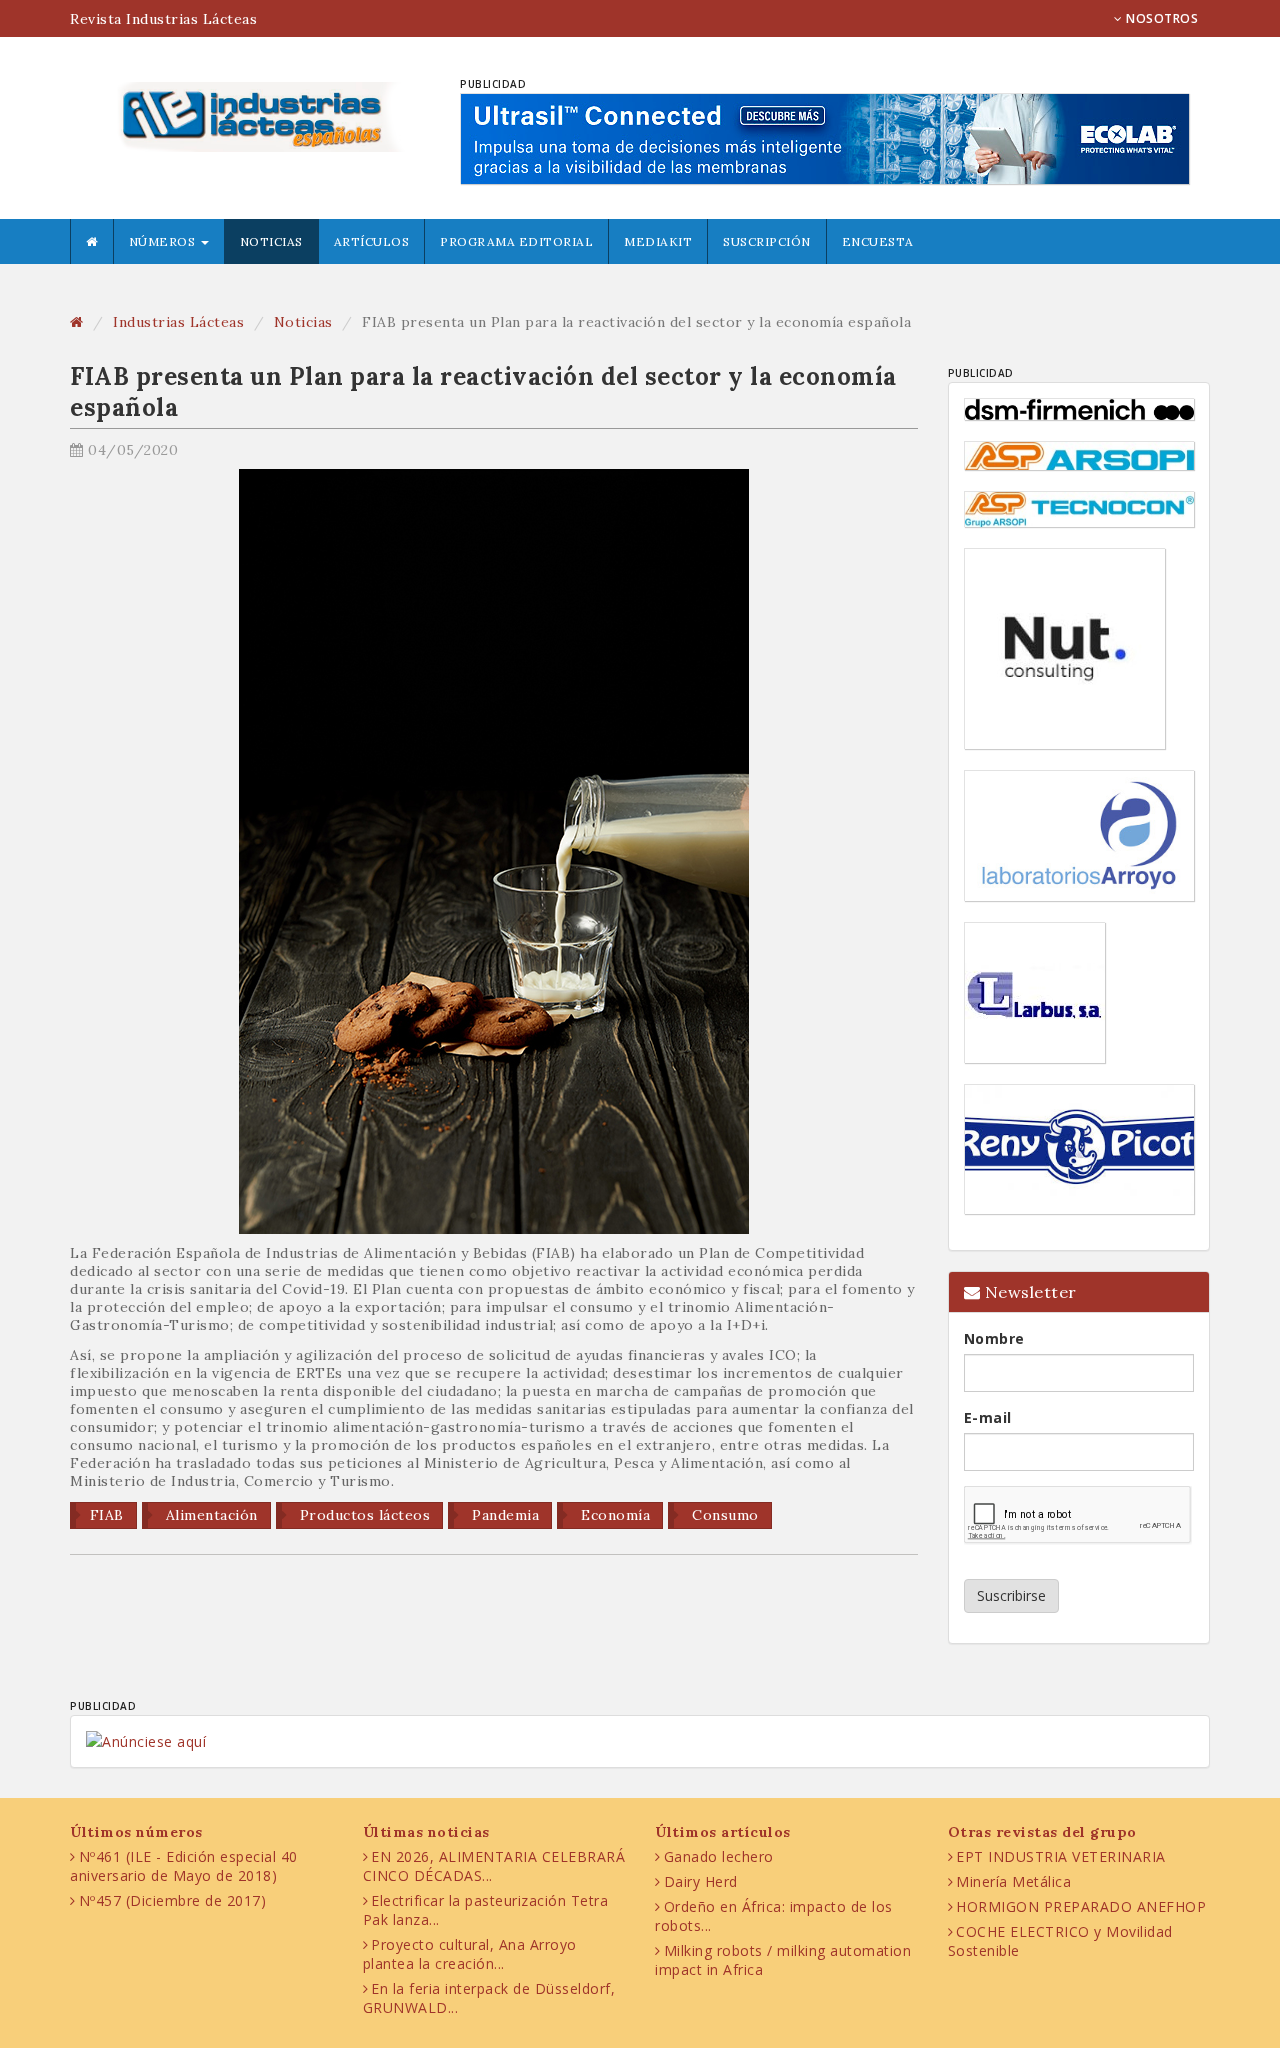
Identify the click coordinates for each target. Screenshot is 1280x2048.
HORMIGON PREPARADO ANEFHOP (1081, 1906)
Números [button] (164, 241)
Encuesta (878, 241)
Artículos (372, 241)
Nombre (994, 1338)
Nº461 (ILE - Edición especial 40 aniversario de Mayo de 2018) (184, 1866)
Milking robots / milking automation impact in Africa (783, 1960)
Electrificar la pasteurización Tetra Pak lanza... (486, 1910)
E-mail (988, 1417)
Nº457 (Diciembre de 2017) (173, 1900)
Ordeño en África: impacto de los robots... (774, 1916)
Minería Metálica (1013, 1881)
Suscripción (767, 241)
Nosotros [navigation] (1161, 18)
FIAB (107, 1515)
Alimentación (209, 1515)
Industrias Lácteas (178, 322)
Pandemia (504, 1515)
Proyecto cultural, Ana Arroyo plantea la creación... (470, 1954)
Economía (614, 1515)
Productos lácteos (362, 1515)
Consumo (723, 1515)
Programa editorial (516, 241)
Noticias (271, 241)
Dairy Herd (701, 1881)
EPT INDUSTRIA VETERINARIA (1061, 1856)
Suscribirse (1011, 1595)
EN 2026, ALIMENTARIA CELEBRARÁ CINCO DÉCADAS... (494, 1866)
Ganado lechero (719, 1856)
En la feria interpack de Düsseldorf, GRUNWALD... (489, 1998)
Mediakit (658, 241)
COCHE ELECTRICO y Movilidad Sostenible (1060, 1941)
